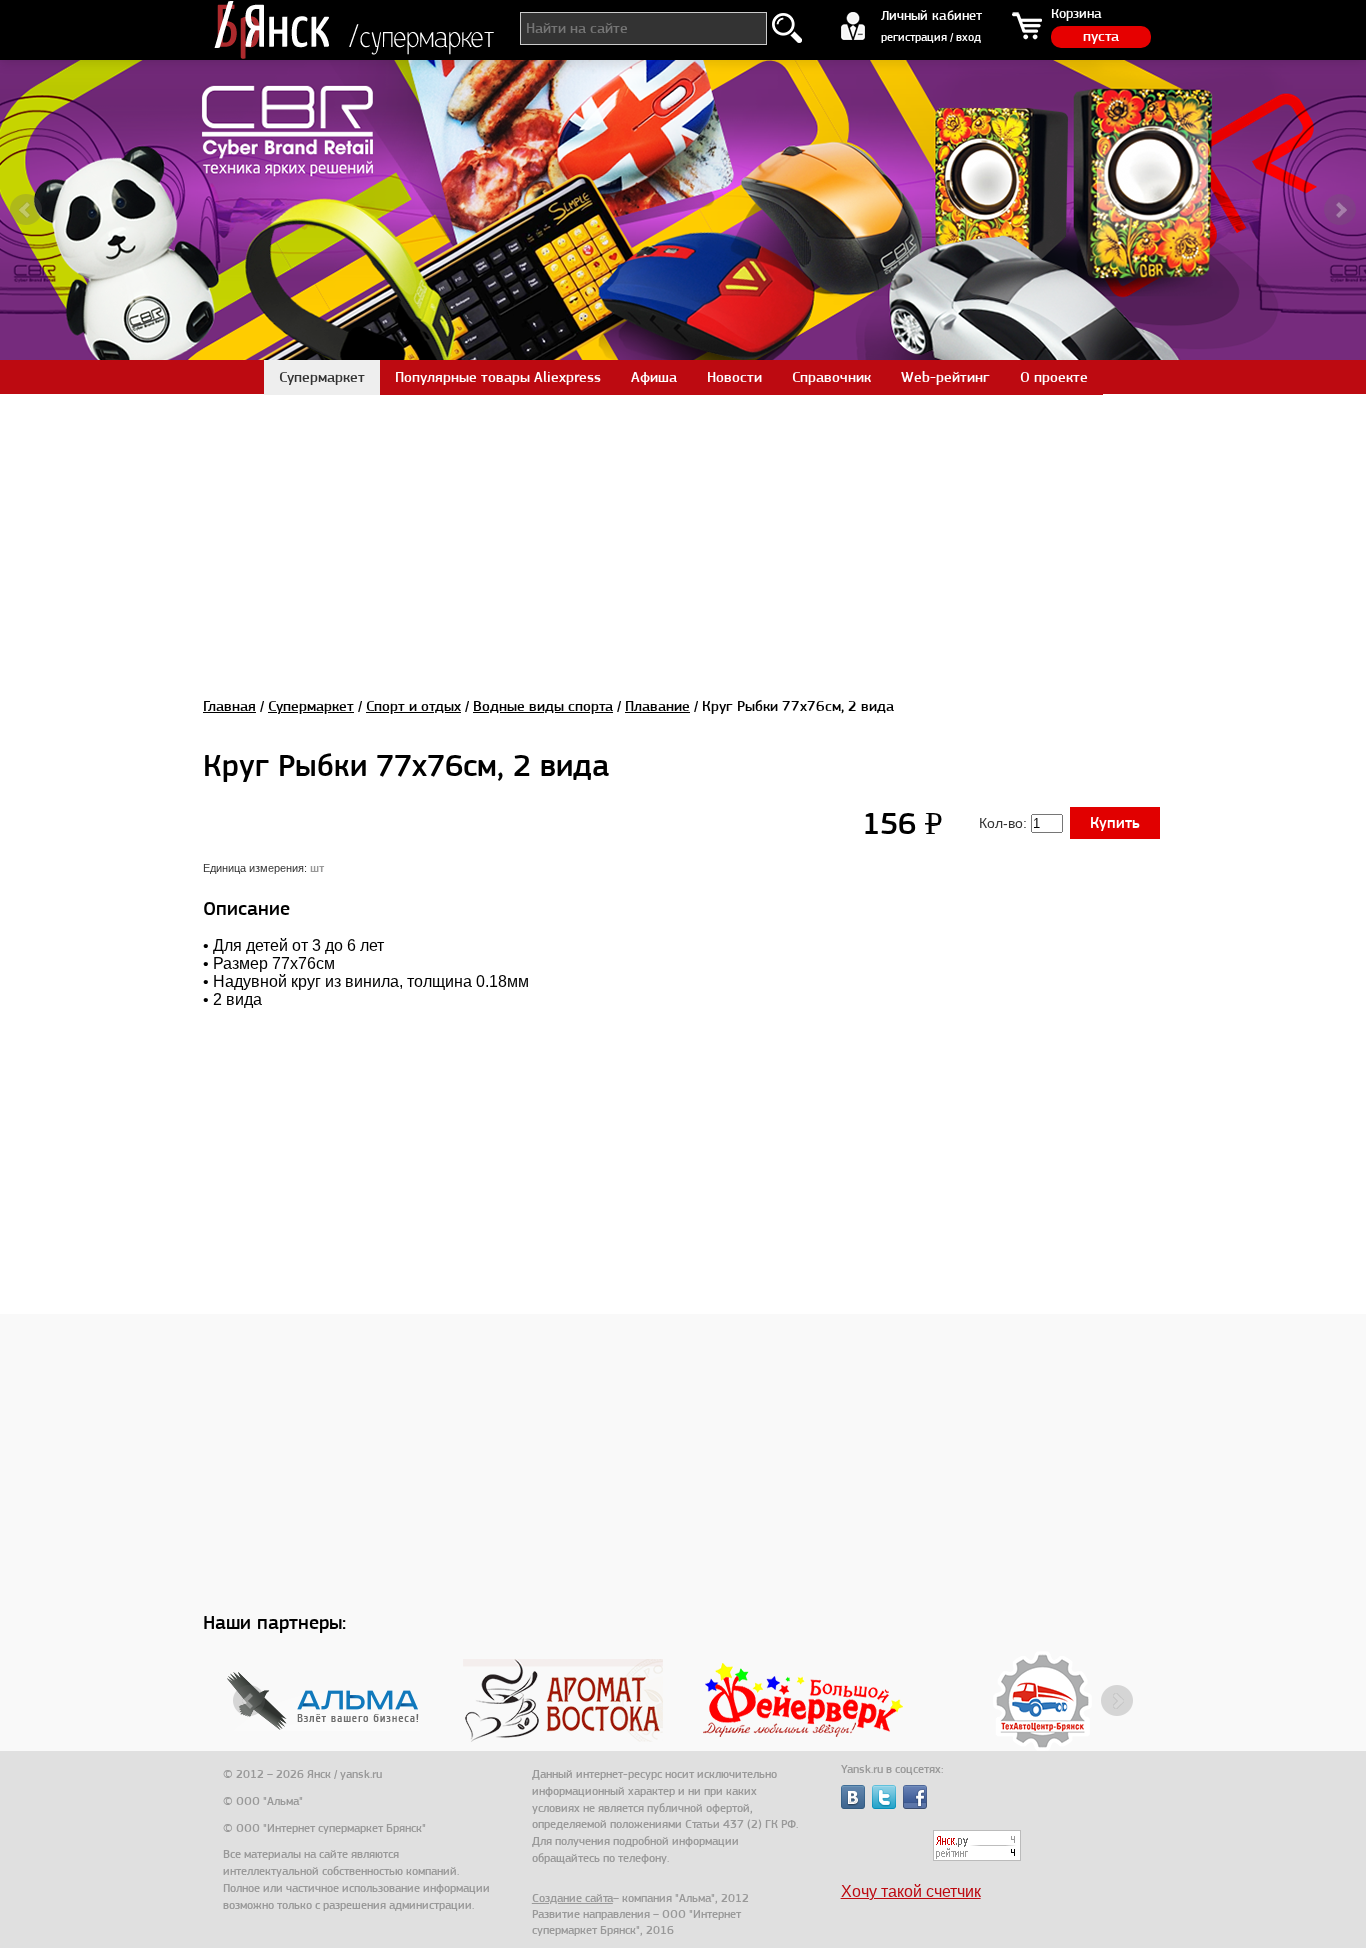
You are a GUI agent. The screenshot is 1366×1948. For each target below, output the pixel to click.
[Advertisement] (683, 534)
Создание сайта (572, 1898)
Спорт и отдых (413, 706)
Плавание (657, 706)
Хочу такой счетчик (911, 1891)
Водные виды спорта (543, 706)
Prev (26, 210)
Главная (229, 706)
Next (1340, 210)
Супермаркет (311, 706)
